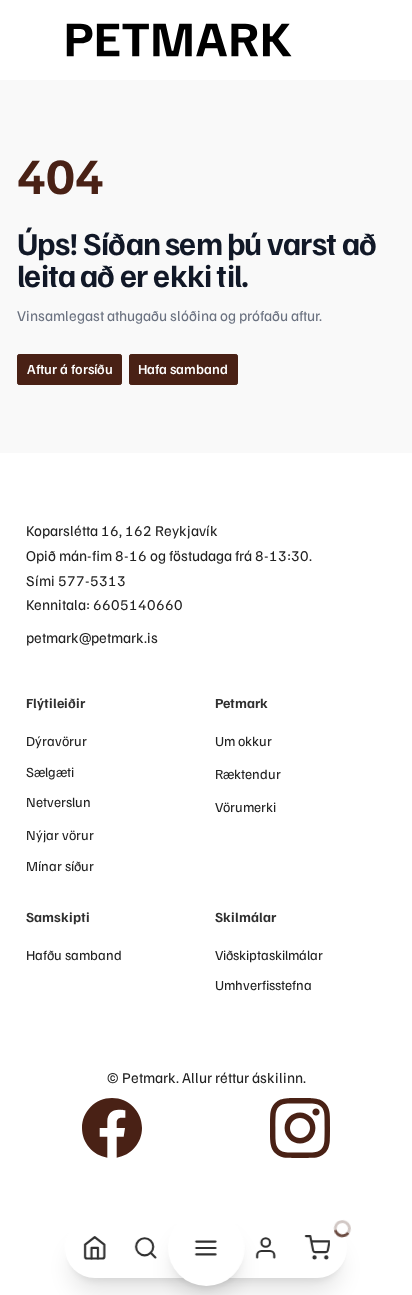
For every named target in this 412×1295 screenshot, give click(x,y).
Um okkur (243, 740)
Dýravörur (56, 740)
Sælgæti (50, 771)
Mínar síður (60, 865)
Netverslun (58, 801)
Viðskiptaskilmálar (269, 954)
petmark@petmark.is (92, 636)
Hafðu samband (74, 954)
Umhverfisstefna (263, 984)
